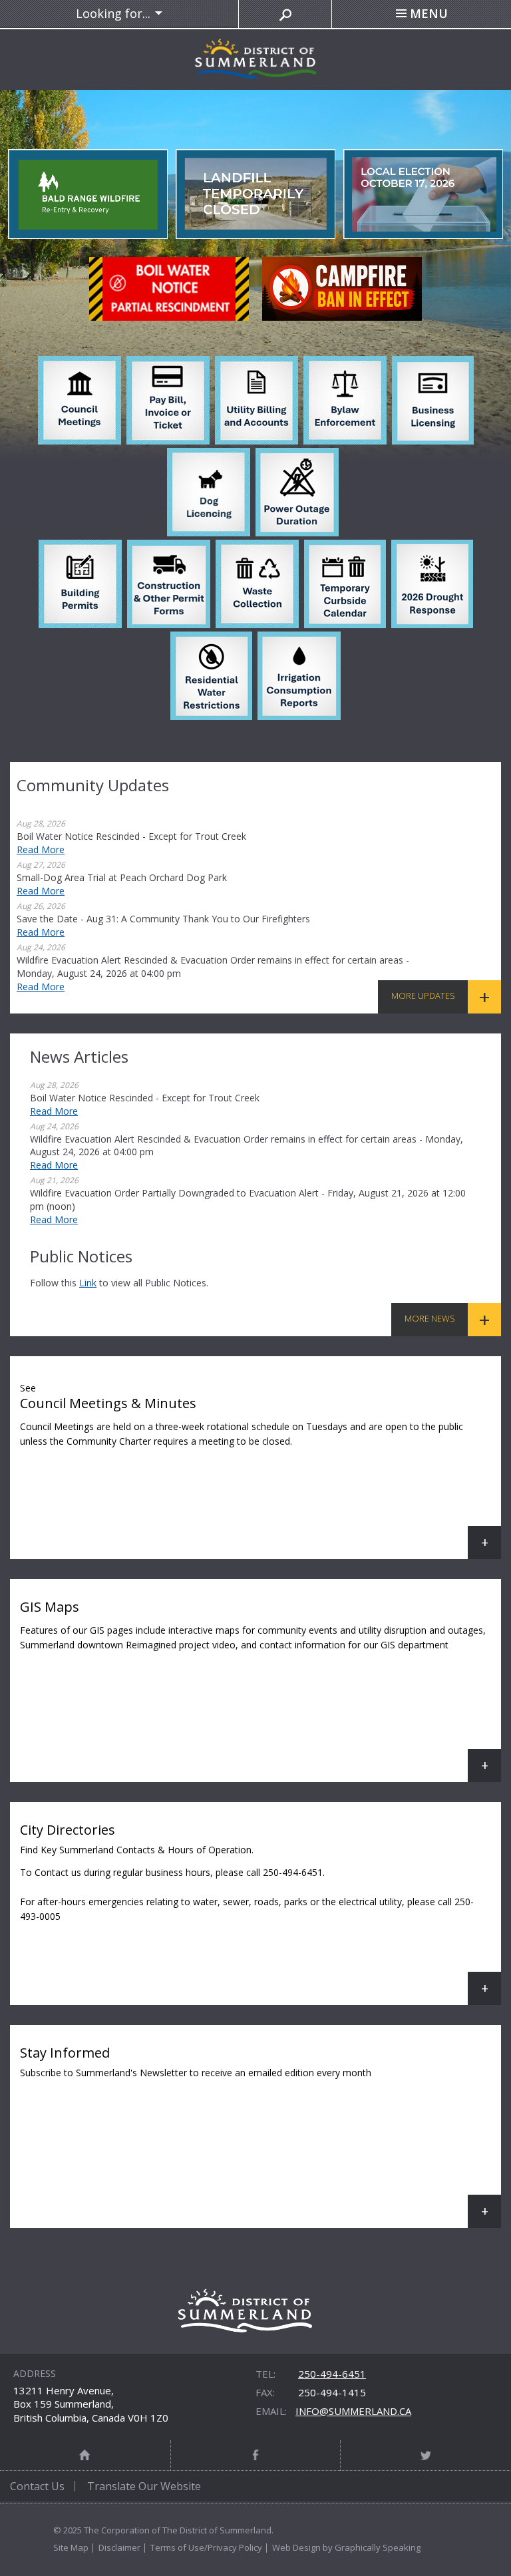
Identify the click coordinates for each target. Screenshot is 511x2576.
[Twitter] (426, 2455)
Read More (41, 849)
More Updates (423, 996)
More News (430, 1318)
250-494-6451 (332, 2374)
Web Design (296, 2547)
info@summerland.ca (353, 2411)
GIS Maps (260, 1690)
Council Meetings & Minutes (260, 1470)
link (88, 1283)
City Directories (260, 1913)
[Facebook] (256, 2455)
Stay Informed (260, 2136)
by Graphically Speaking (371, 2547)
